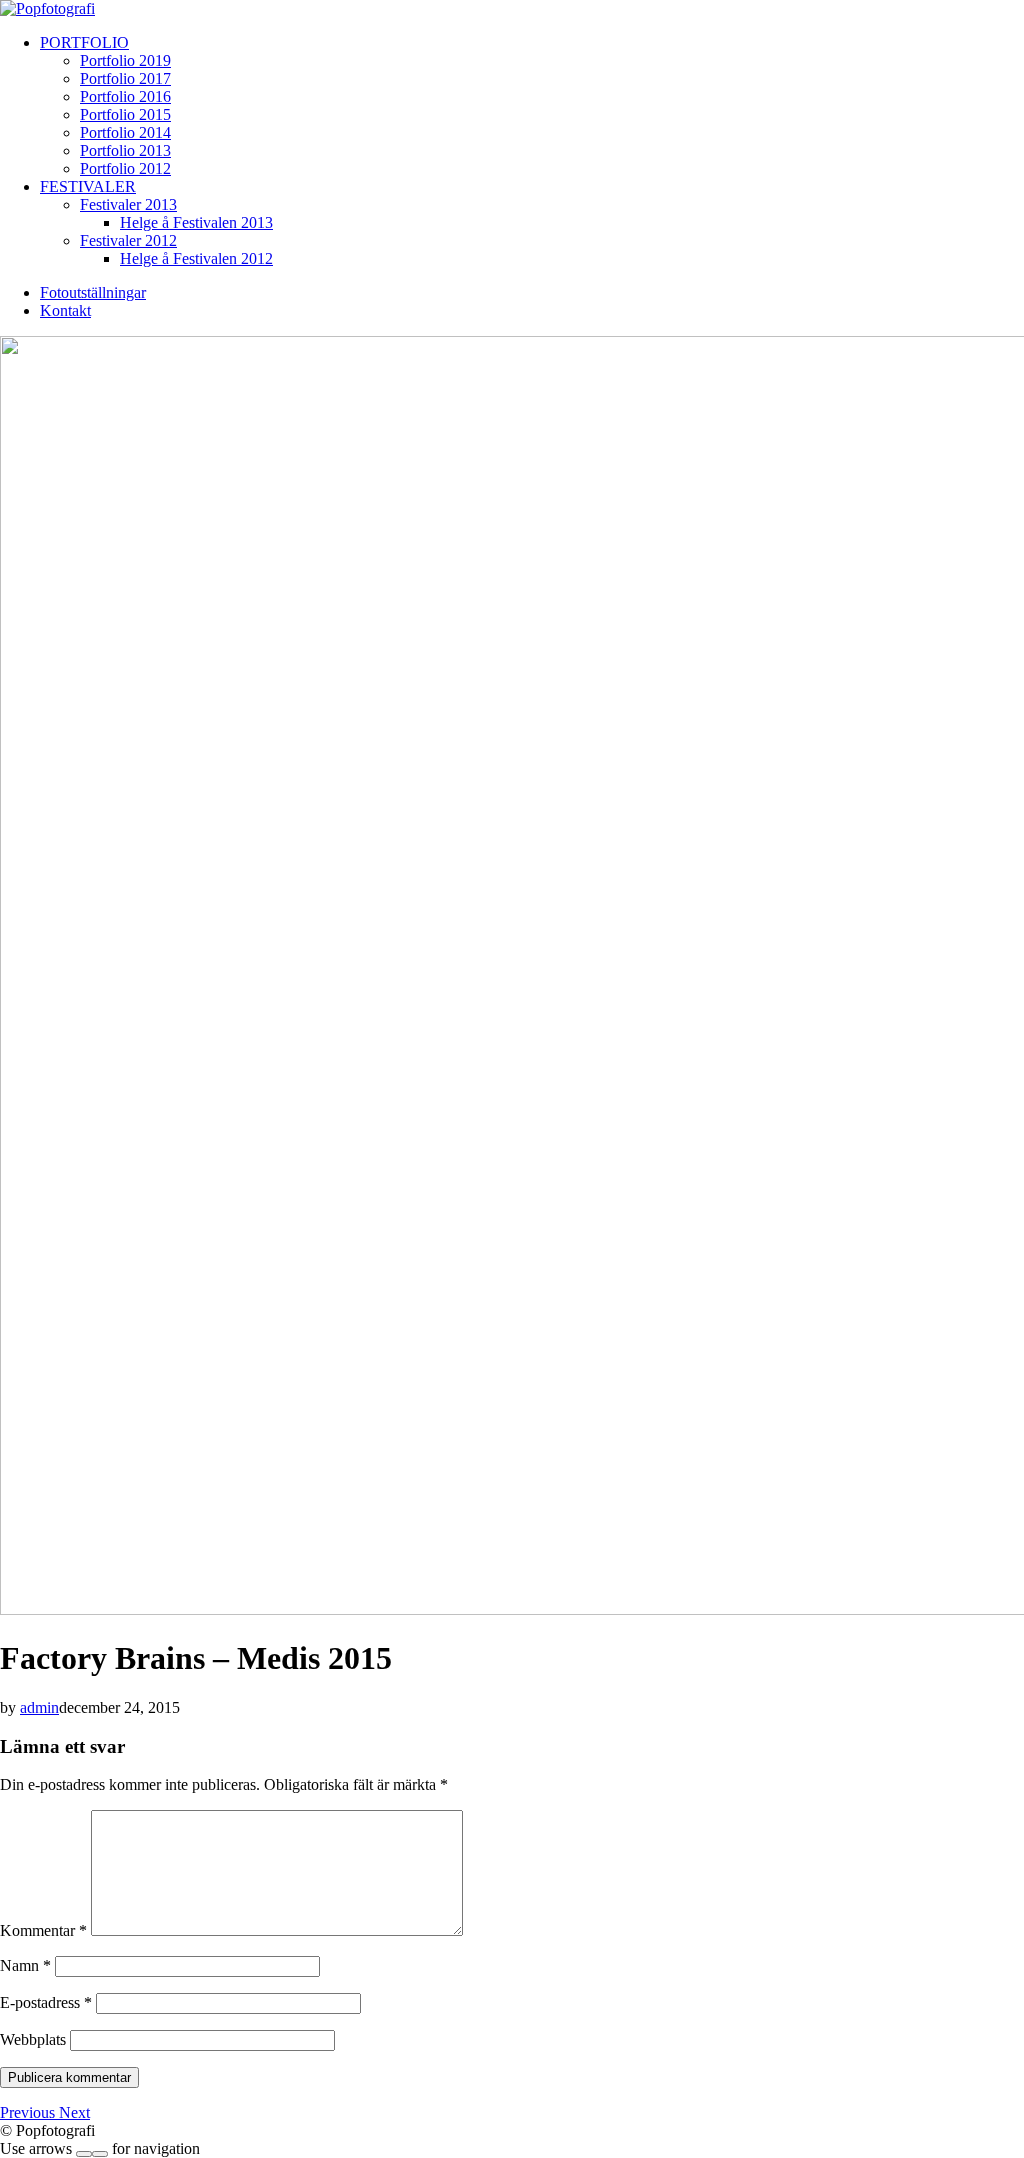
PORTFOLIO (84, 42)
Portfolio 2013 (125, 150)
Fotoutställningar (93, 292)
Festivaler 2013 (128, 204)
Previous (29, 2112)
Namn (25, 1965)
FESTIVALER (88, 186)
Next (74, 2112)
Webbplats (33, 2039)
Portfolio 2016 (125, 96)
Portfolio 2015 (125, 114)
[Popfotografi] (47, 8)
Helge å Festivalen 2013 (196, 222)
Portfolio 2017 (125, 78)
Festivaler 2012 (128, 240)
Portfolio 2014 (125, 132)
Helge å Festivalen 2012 (196, 258)
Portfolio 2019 (125, 60)
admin (39, 1707)
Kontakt (65, 310)
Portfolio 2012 (125, 168)
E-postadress (46, 2002)
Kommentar (43, 1930)
